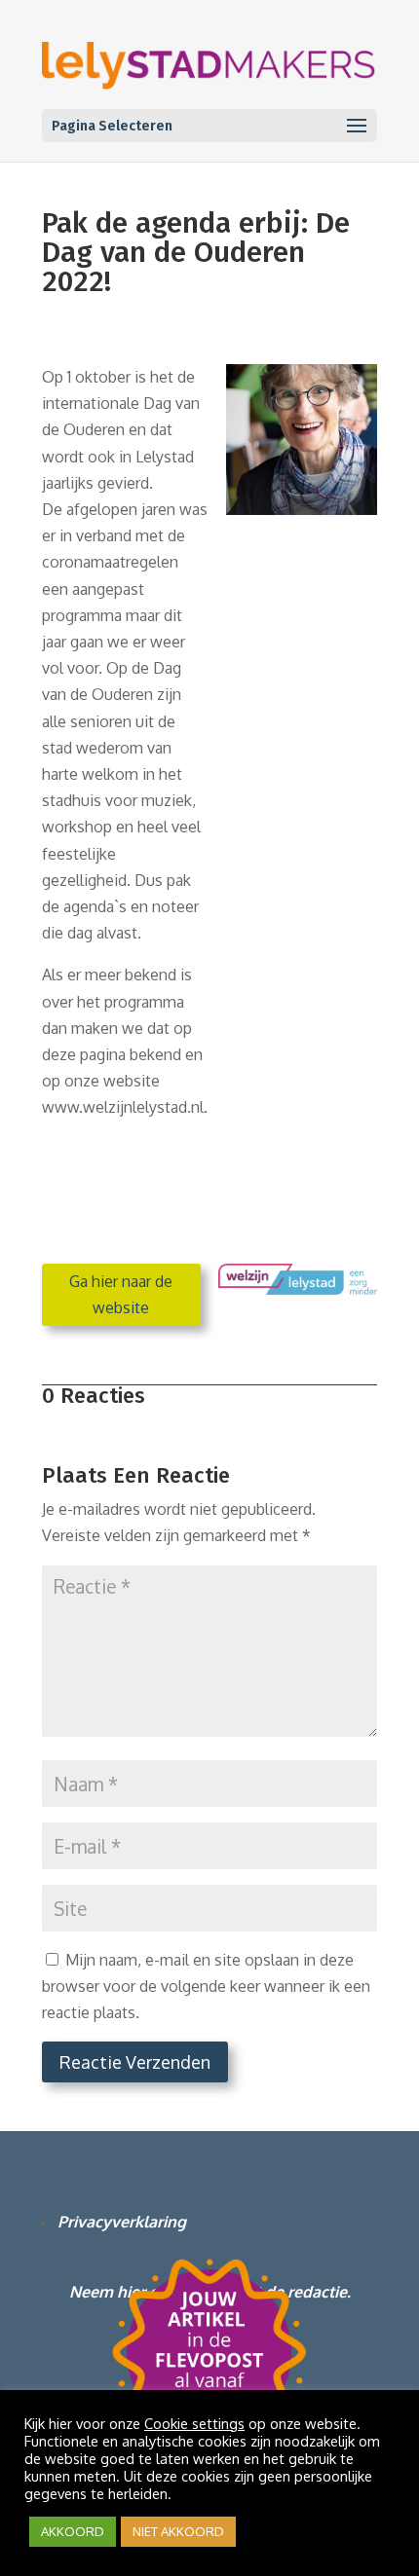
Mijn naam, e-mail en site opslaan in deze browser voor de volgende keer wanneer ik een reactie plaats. (206, 1986)
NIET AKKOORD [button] (178, 2531)
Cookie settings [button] (194, 2423)
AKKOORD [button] (73, 2531)
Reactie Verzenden (135, 2062)
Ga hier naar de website (121, 1294)
